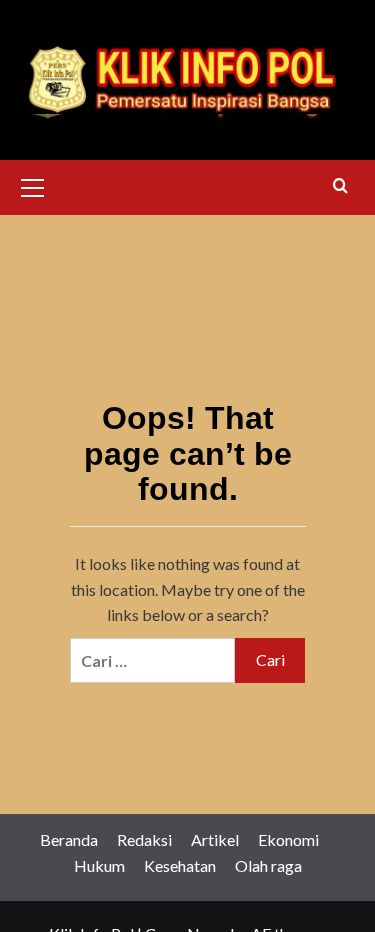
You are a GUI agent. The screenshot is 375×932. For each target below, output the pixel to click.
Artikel (215, 839)
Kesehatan (180, 865)
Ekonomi (288, 839)
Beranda (69, 839)
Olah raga (268, 865)
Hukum (99, 865)
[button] (33, 185)
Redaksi (144, 839)
